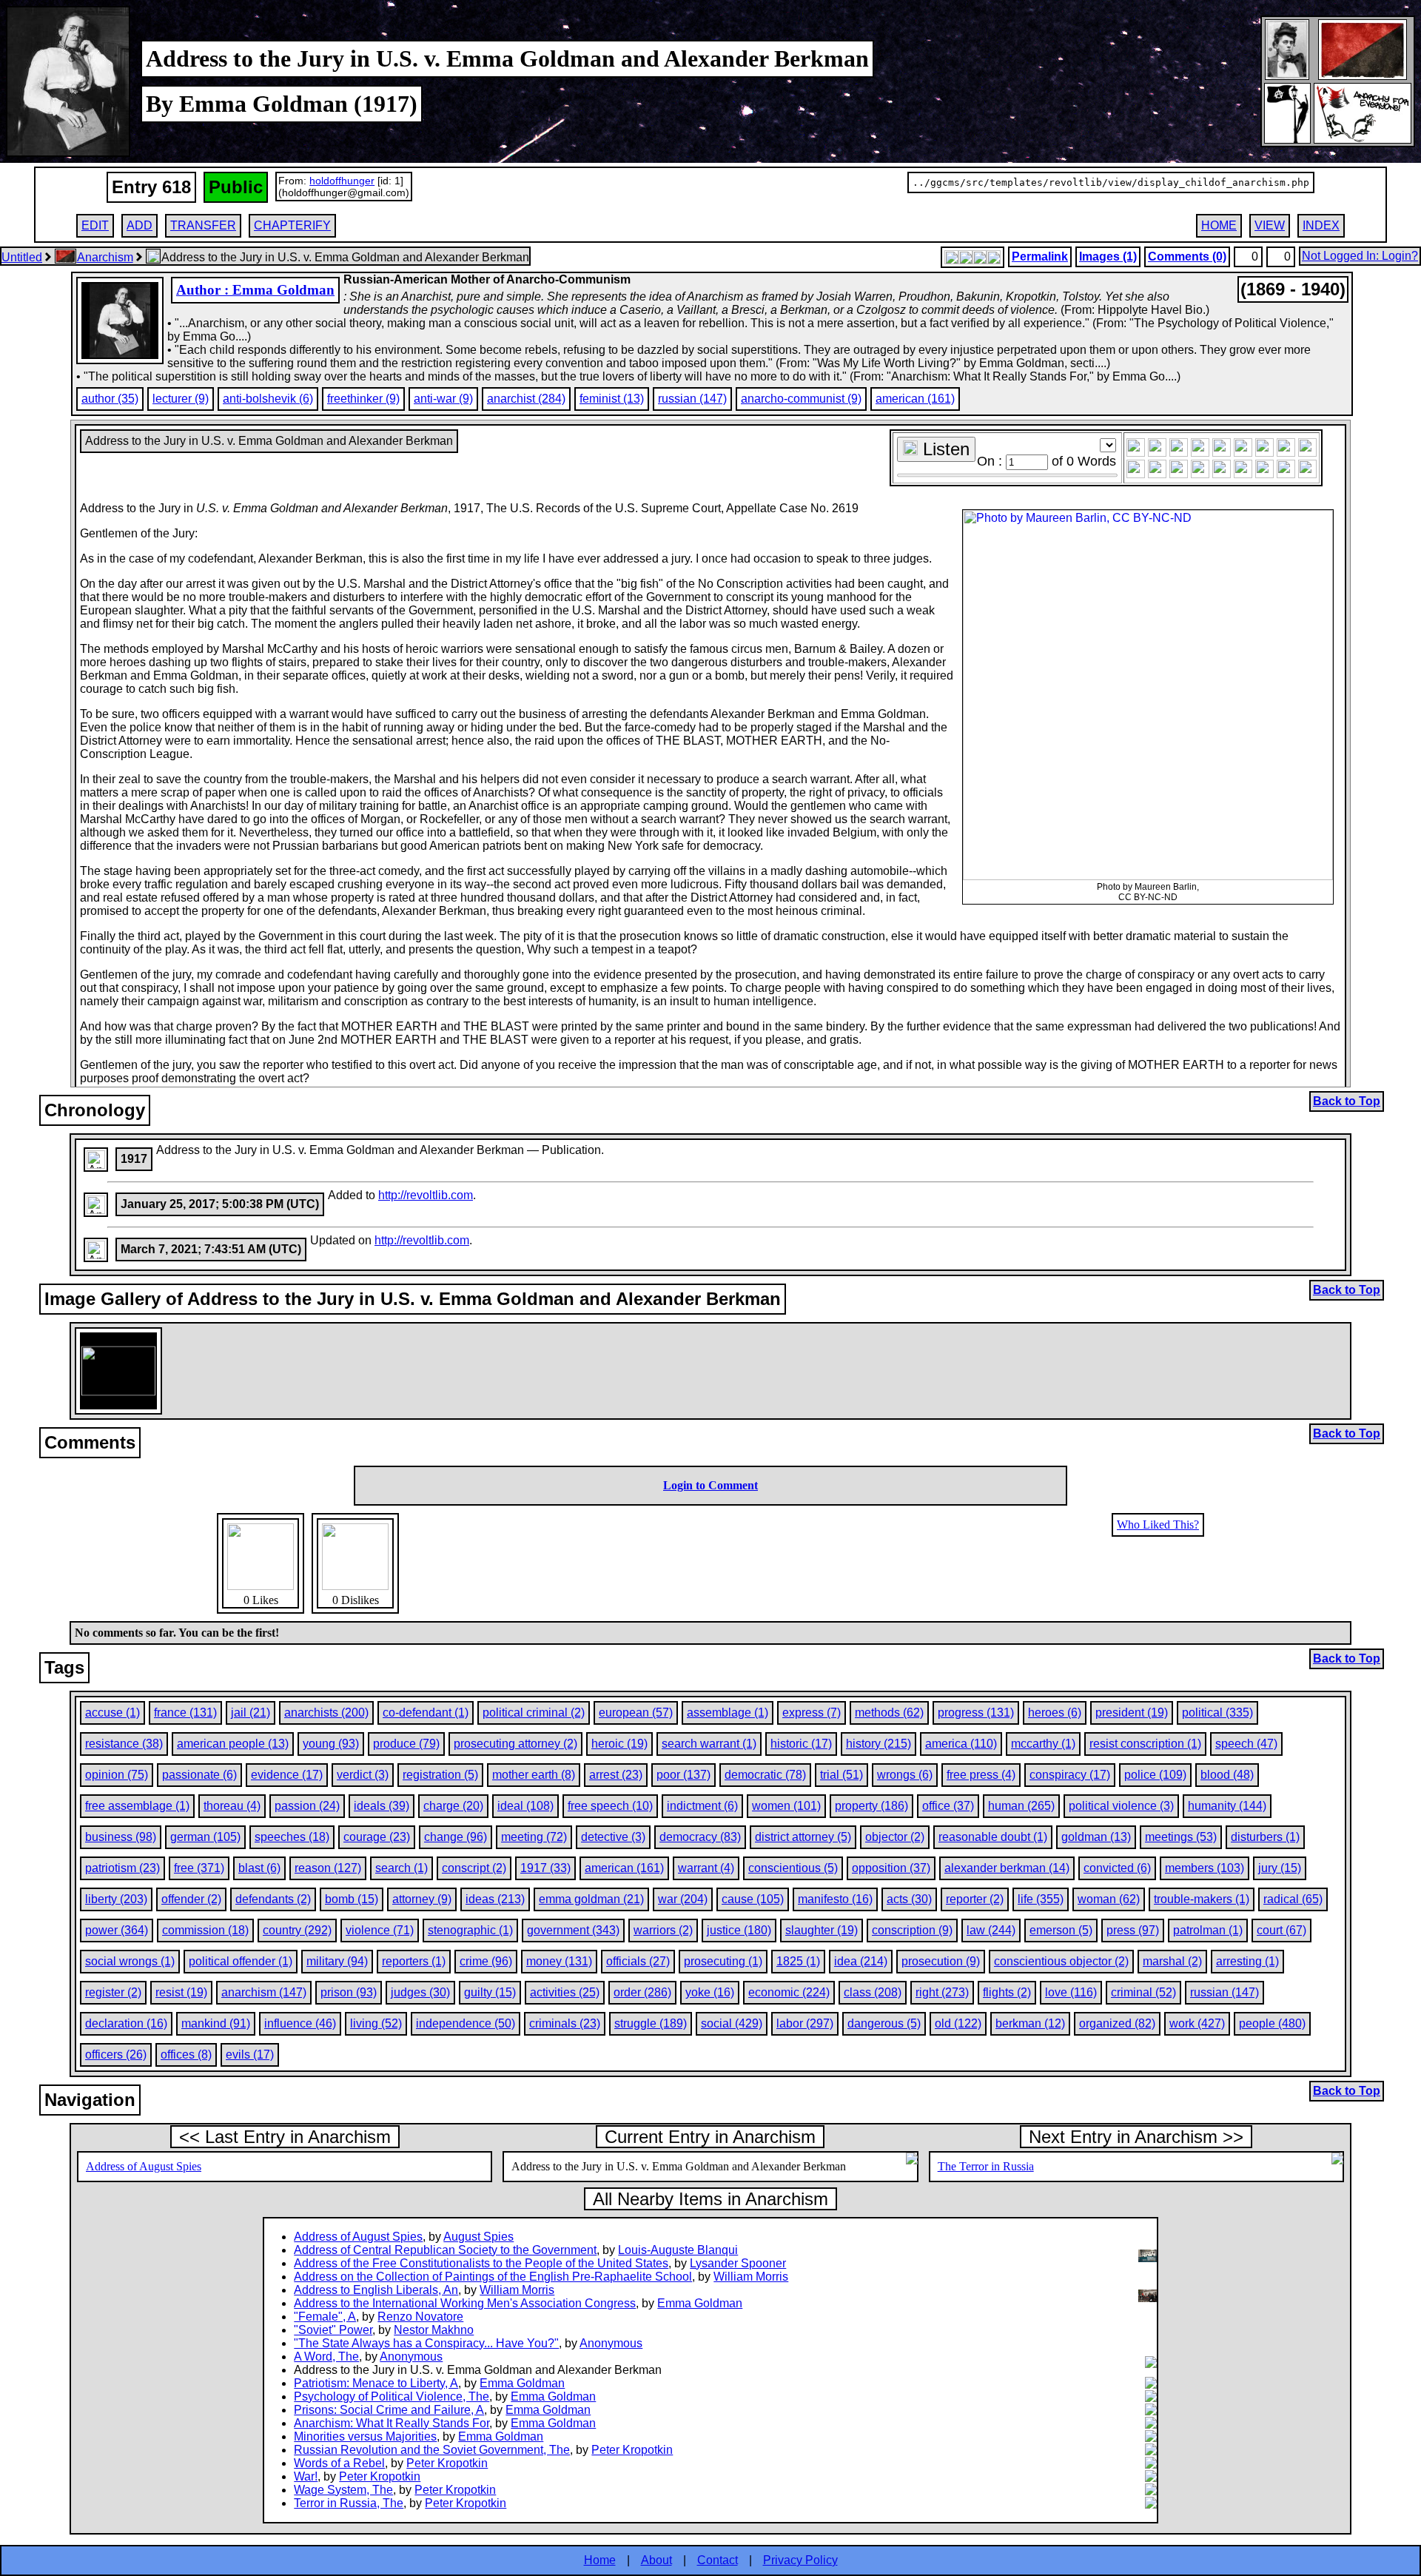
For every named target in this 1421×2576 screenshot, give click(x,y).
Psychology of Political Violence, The (392, 2396)
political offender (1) (241, 1961)
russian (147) (692, 399)
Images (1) (1108, 256)
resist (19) (181, 1992)
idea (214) (861, 1961)
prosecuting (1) (723, 1961)
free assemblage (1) (137, 1806)
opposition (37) (891, 1868)
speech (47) (1246, 1744)
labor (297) (805, 2023)
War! (306, 2476)
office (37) (948, 1806)
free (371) (199, 1868)
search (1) (402, 1868)
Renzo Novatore (420, 2317)
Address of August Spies (144, 2166)
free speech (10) (610, 1806)
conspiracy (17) (1070, 1775)
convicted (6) (1117, 1868)
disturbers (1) (1265, 1837)
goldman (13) (1096, 1837)
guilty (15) (490, 1992)
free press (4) (981, 1775)
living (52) (376, 2023)
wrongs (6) (905, 1775)
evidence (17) (287, 1775)
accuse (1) (112, 1713)
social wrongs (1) (130, 1961)
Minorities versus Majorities (365, 2436)
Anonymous (611, 2343)
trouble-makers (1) (1202, 1899)
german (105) (205, 1837)
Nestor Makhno (434, 2330)
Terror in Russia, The (349, 2503)
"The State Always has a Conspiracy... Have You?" (426, 2343)
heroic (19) (619, 1744)
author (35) (110, 399)
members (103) (1205, 1868)
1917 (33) (545, 1868)
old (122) (958, 2023)
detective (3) (613, 1837)
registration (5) (440, 1775)
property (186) (871, 1806)
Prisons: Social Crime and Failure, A (389, 2410)
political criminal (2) (534, 1713)
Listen (944, 449)
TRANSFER (203, 225)
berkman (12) (1030, 2023)
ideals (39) (382, 1806)
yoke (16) (710, 1992)
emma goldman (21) (591, 1899)
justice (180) (739, 1930)
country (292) (297, 1930)
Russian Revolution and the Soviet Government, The (432, 2450)
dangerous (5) (884, 2023)
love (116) (1071, 1992)
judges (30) (420, 1992)
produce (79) (406, 1744)
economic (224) (789, 1992)
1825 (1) (798, 1961)
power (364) (117, 1930)
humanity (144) (1227, 1806)
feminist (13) (612, 399)
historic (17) (801, 1744)
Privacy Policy (800, 2560)
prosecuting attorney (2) (515, 1744)
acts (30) (909, 1899)
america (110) (961, 1744)
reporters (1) (414, 1961)
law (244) (991, 1930)
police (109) (1155, 1775)
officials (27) (638, 1961)
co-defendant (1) (426, 1713)
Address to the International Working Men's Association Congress (465, 2303)
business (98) (121, 1837)
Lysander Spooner (738, 2263)
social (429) (732, 2023)
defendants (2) (273, 1899)
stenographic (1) (470, 1930)
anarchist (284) (526, 399)
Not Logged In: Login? (1360, 256)
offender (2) (191, 1899)
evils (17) (250, 2055)
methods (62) (889, 1713)
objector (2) (895, 1837)
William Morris (751, 2277)
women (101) (786, 1806)
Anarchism (105, 257)
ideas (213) (495, 1899)
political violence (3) (1121, 1806)
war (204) (683, 1899)
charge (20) (453, 1806)
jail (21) (251, 1713)
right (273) (942, 1992)
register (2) (113, 1992)
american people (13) (233, 1744)
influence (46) (300, 2023)
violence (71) (380, 1930)
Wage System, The (343, 2490)
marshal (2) (1172, 1961)
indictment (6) (702, 1806)
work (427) (1197, 2023)
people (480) (1272, 2023)
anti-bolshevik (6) (268, 399)
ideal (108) (525, 1806)
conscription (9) (912, 1930)
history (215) (879, 1744)
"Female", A (325, 2317)
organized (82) (1117, 2023)
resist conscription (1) (1145, 1744)
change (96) (456, 1837)
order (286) (642, 1992)
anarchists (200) (326, 1713)
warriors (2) (663, 1930)
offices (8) (186, 2055)
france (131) (185, 1713)
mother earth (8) (534, 1775)
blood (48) (1227, 1775)
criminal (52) (1143, 1992)
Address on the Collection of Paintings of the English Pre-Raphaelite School (493, 2277)
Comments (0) (1187, 256)
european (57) (636, 1713)
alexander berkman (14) (1007, 1868)
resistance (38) (124, 1744)
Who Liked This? (1158, 1525)
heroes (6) (1055, 1713)
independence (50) (466, 2023)
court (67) (1281, 1930)
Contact (718, 2560)
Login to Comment (710, 1485)
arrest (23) (616, 1775)
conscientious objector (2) (1061, 1961)
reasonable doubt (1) (993, 1837)
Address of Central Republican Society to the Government (445, 2250)
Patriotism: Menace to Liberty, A (376, 2383)
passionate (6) (199, 1775)
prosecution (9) (941, 1961)
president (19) (1132, 1713)
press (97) (1133, 1930)
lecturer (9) (181, 399)
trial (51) (841, 1775)
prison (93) (349, 1992)
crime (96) (486, 1961)
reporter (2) (975, 1899)
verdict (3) (363, 1775)
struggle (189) (651, 2023)
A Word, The (326, 2357)
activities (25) (565, 1992)
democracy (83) (700, 1837)
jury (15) (1280, 1868)
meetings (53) (1181, 1837)
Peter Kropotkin (632, 2450)
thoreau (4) (232, 1806)
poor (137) (683, 1775)
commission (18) (205, 1930)
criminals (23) (565, 2023)
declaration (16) (126, 2023)
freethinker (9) (363, 399)
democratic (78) (765, 1775)
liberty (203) (116, 1899)
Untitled (22, 257)
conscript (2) (474, 1868)
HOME (1219, 225)
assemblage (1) (728, 1713)
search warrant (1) (709, 1744)
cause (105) (753, 1899)
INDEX (1321, 225)
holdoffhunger (342, 181)
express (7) (812, 1713)
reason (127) (328, 1868)
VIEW (1270, 225)
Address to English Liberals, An (376, 2290)
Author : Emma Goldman (255, 290)
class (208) (873, 1992)
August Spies (478, 2237)
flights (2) (1007, 1992)
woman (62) (1109, 1899)
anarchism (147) (264, 1992)
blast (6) (259, 1868)
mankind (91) (216, 2023)
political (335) (1217, 1713)
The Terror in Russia (986, 2166)
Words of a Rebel (339, 2463)
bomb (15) (352, 1899)
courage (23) (377, 1837)
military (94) (337, 1961)
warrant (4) (706, 1868)
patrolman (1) (1208, 1930)
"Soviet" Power (333, 2330)
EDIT (95, 225)
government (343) (573, 1930)
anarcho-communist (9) (801, 399)
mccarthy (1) (1043, 1744)
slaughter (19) (822, 1930)
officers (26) (116, 2055)
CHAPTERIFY (292, 225)
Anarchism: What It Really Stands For (392, 2423)
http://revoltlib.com (426, 1195)
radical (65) (1293, 1899)
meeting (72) (534, 1837)
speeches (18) (292, 1837)
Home (600, 2560)
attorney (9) (422, 1899)
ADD (140, 225)
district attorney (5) (803, 1837)
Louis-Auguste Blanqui (678, 2250)
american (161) (915, 399)
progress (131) (976, 1713)
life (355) (1041, 1899)
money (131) (559, 1961)
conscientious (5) (793, 1868)
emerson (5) (1061, 1930)
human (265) (1021, 1806)
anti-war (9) (443, 399)
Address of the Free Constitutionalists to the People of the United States (481, 2263)
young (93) (331, 1744)
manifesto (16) (835, 1899)
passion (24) (307, 1806)
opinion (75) (117, 1775)
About (656, 2560)
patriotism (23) (122, 1868)
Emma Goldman (700, 2303)
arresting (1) (1247, 1961)
